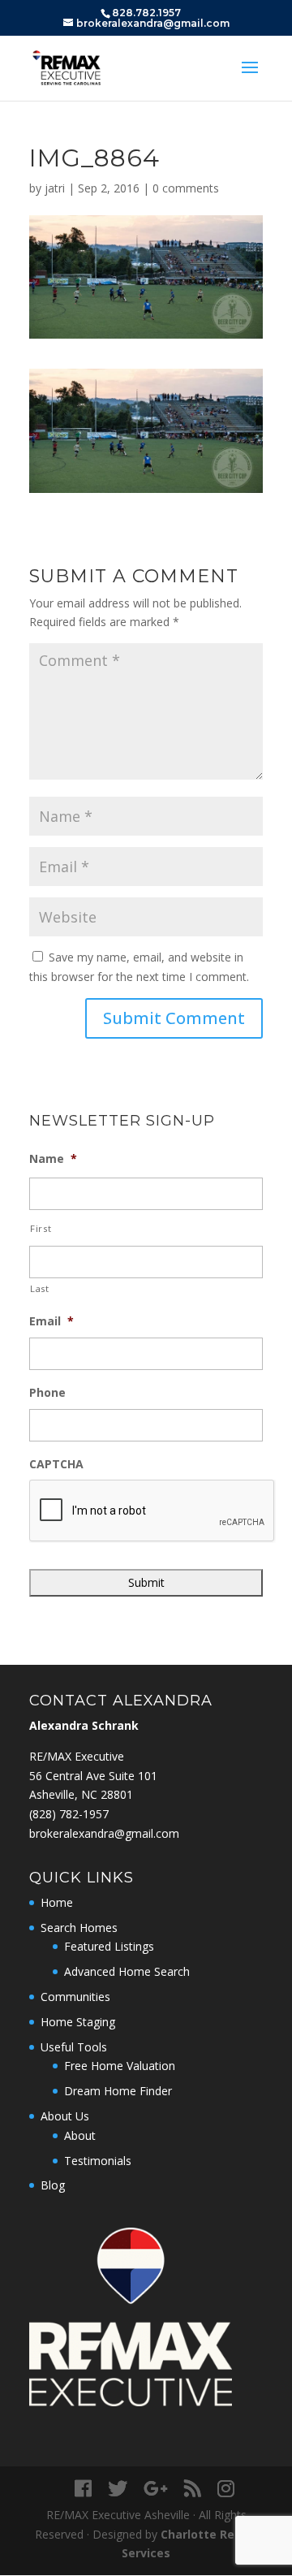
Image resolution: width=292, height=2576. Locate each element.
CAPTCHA (56, 1464)
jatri (55, 188)
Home (57, 1902)
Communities (75, 1997)
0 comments (186, 188)
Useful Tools (74, 2047)
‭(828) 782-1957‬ (69, 1814)
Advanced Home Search (127, 1971)
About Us (65, 2116)
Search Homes (79, 1928)
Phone (47, 1393)
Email (52, 1321)
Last (40, 1288)
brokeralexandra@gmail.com (104, 1833)
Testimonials (98, 2161)
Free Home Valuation (120, 2066)
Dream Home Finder (118, 2091)
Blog (53, 2185)
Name (53, 1159)
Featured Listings (109, 1946)
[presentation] (152, 1511)
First (41, 1228)
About (80, 2135)
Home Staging (78, 2022)
